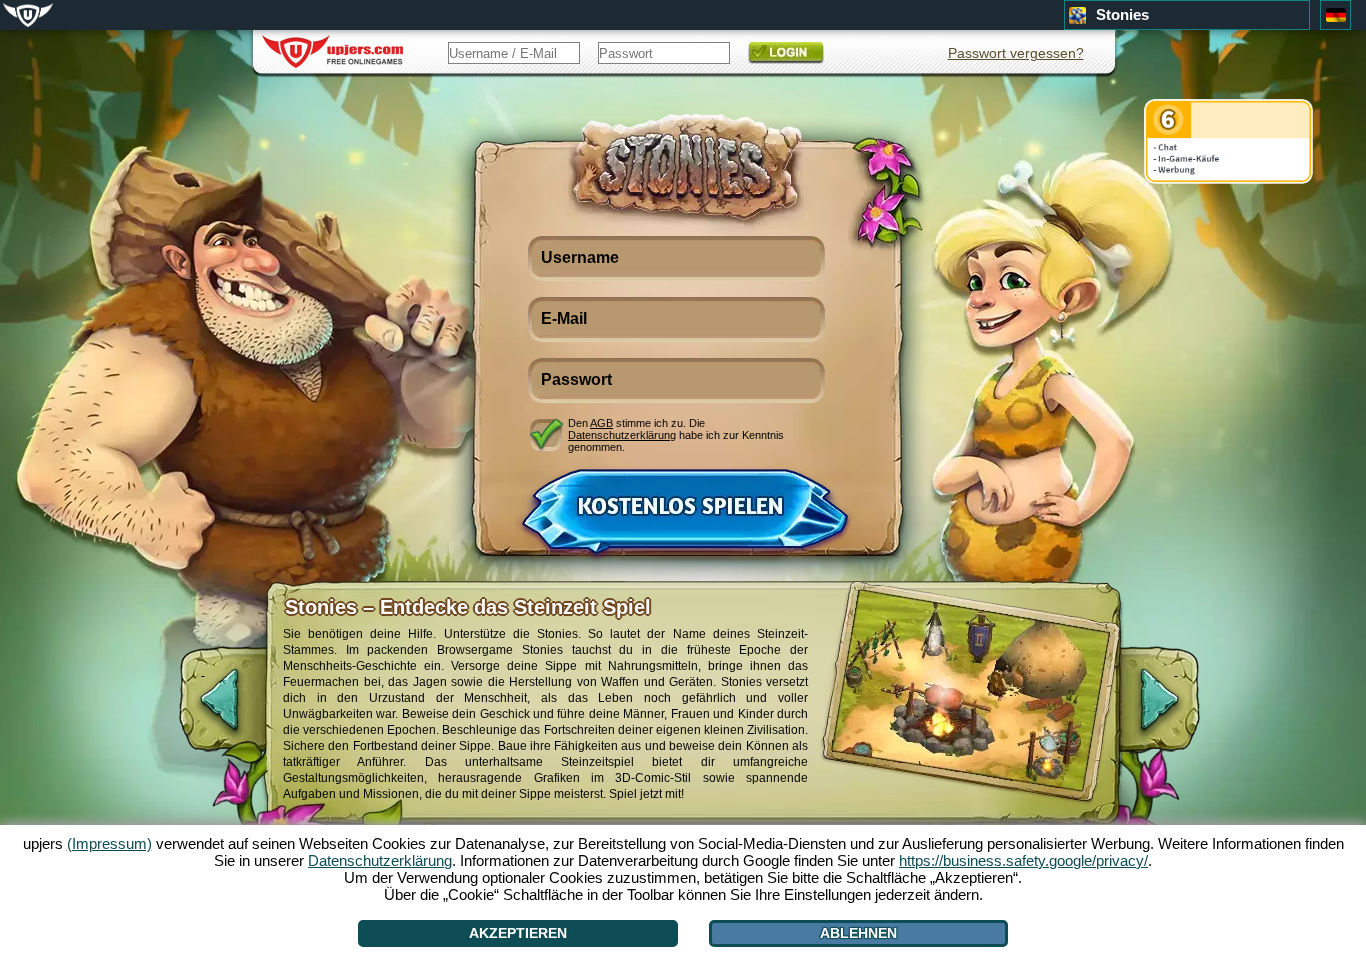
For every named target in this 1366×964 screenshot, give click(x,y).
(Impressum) (109, 843)
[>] (1176, 710)
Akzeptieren (518, 933)
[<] (203, 710)
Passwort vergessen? (1016, 53)
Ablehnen (858, 933)
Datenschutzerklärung (622, 435)
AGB (601, 423)
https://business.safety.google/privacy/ (1023, 860)
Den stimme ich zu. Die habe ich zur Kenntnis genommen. (676, 434)
